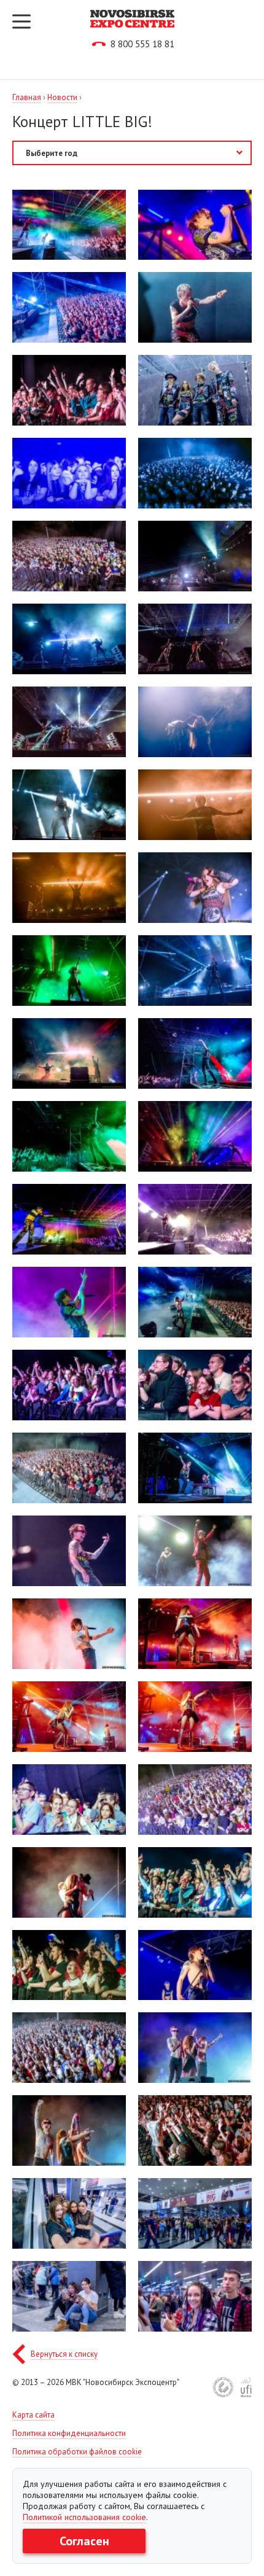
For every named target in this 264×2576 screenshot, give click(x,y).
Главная (27, 97)
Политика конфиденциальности (69, 2433)
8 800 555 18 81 (142, 44)
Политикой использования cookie (84, 2517)
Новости (62, 97)
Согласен (84, 2541)
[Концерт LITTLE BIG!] (69, 224)
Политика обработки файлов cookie (77, 2452)
